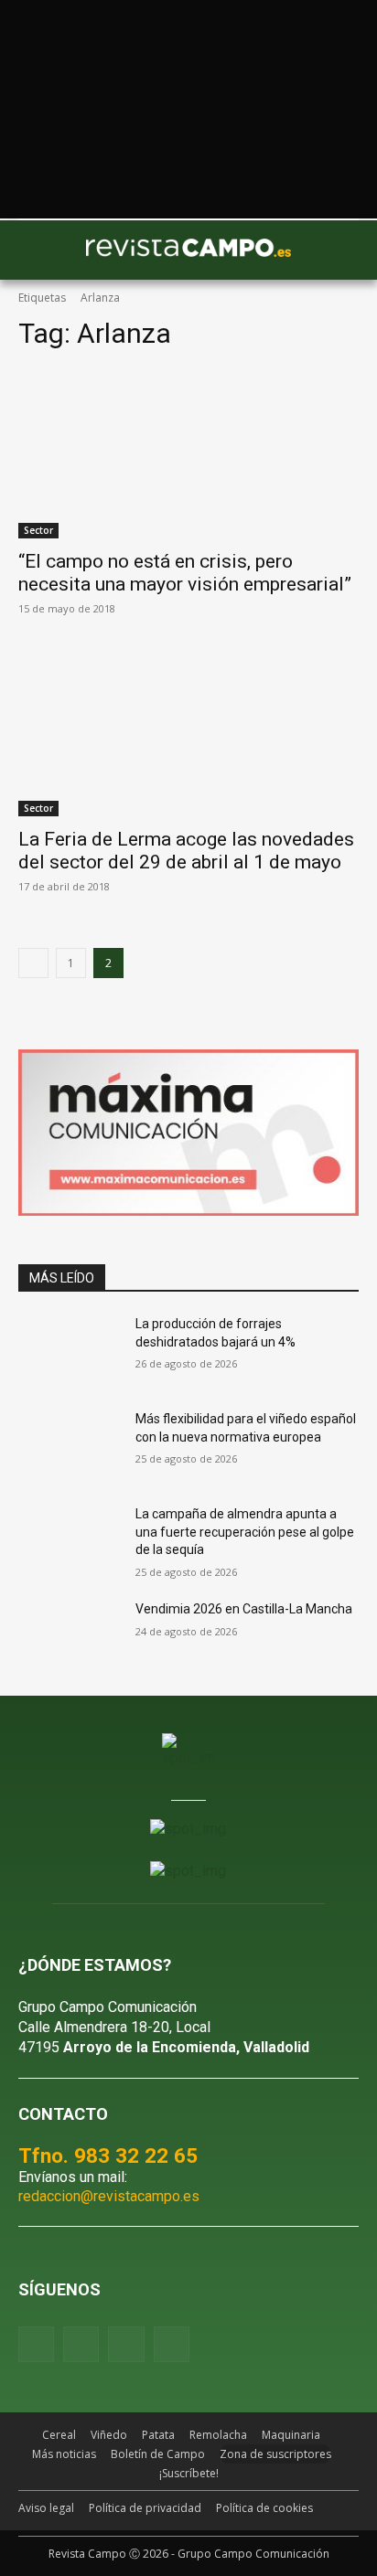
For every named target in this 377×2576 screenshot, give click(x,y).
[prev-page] (33, 963)
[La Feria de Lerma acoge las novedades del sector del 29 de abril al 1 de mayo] (188, 731)
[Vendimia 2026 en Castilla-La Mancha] (70, 1636)
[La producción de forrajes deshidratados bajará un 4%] (70, 1351)
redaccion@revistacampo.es (109, 2196)
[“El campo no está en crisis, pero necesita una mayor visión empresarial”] (188, 453)
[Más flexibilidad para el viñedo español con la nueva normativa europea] (70, 1446)
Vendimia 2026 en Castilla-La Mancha (244, 1609)
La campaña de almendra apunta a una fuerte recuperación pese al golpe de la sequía (245, 1532)
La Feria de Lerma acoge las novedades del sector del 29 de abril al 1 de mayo (186, 851)
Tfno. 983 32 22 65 (108, 2156)
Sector (38, 530)
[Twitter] (172, 2344)
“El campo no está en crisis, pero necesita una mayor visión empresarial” (185, 573)
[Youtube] (126, 2344)
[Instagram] (81, 2344)
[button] (41, 250)
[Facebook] (36, 2344)
